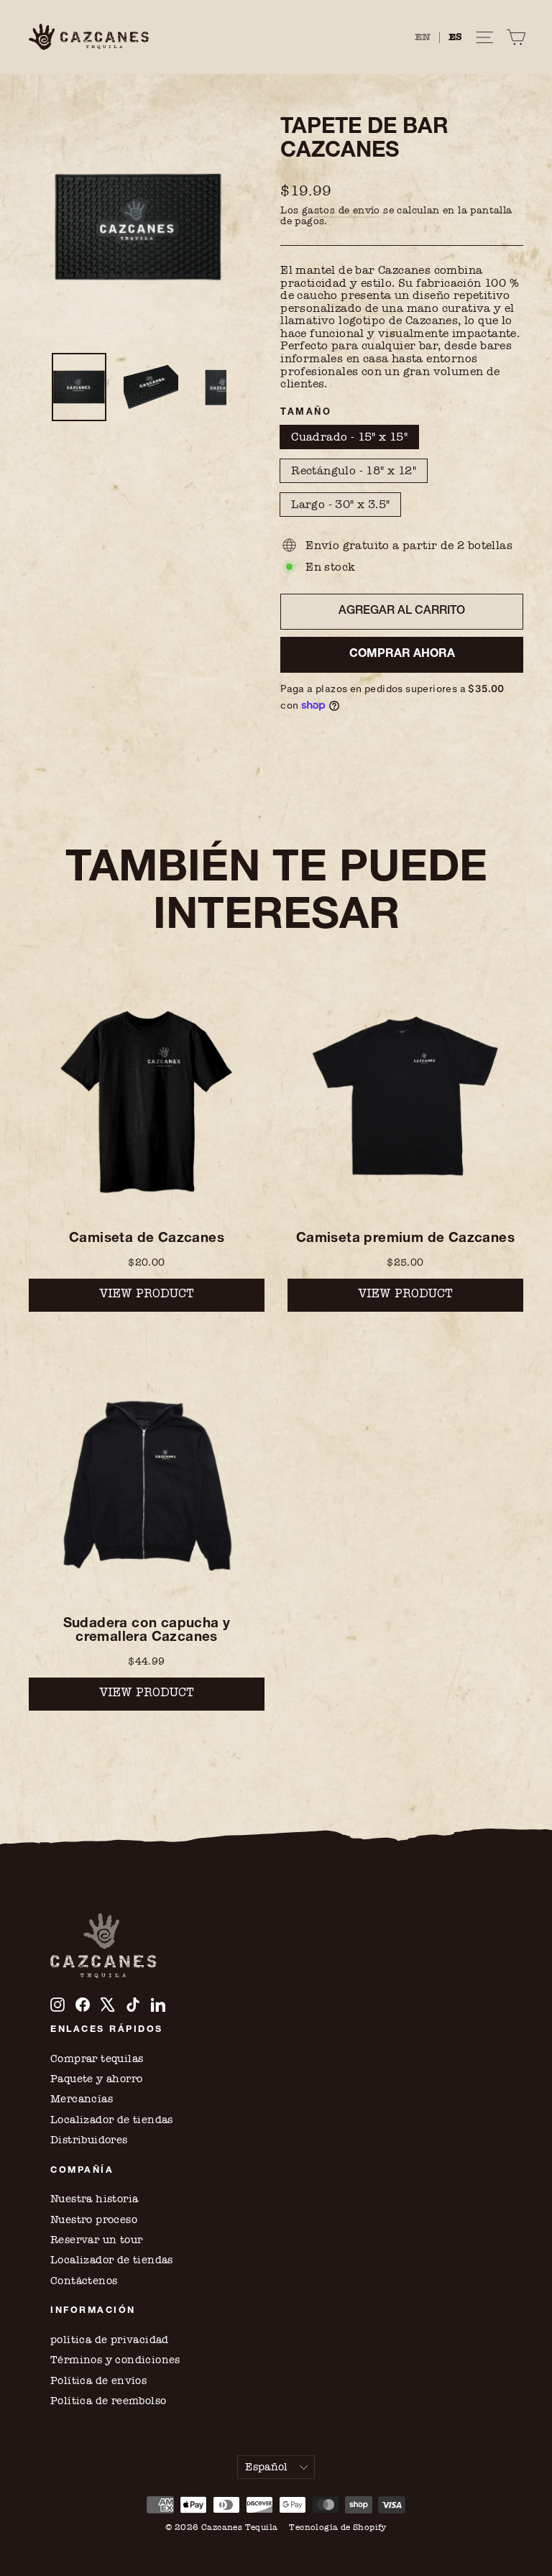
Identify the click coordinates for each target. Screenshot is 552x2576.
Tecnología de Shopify (337, 2527)
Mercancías (82, 2099)
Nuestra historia (94, 2199)
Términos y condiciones (115, 2360)
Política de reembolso (108, 2401)
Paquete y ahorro (96, 2079)
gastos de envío (341, 210)
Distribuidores (89, 2140)
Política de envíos (98, 2380)
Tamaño (306, 413)
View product (147, 1295)
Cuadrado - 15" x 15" (349, 437)
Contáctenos (84, 2281)
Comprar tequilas (97, 2058)
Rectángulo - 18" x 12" (354, 470)
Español (267, 2467)
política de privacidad (110, 2340)
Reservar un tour (96, 2240)
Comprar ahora (402, 655)
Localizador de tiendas (112, 2120)
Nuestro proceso (94, 2219)
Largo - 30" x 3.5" (340, 504)
